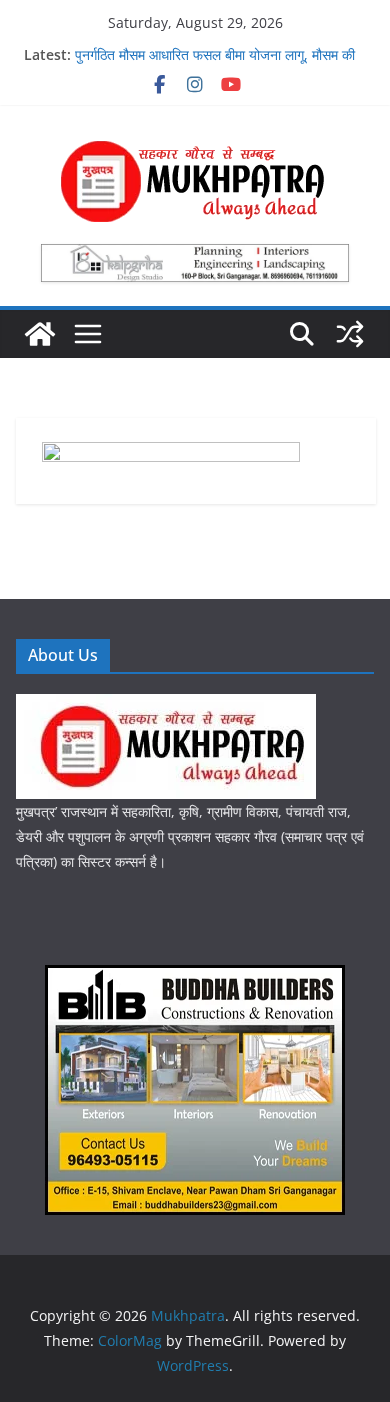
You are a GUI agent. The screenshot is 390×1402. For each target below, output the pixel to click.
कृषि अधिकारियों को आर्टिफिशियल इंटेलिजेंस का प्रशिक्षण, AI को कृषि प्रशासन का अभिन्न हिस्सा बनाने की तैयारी (217, 54)
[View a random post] (350, 334)
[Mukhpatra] (40, 334)
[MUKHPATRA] (166, 706)
